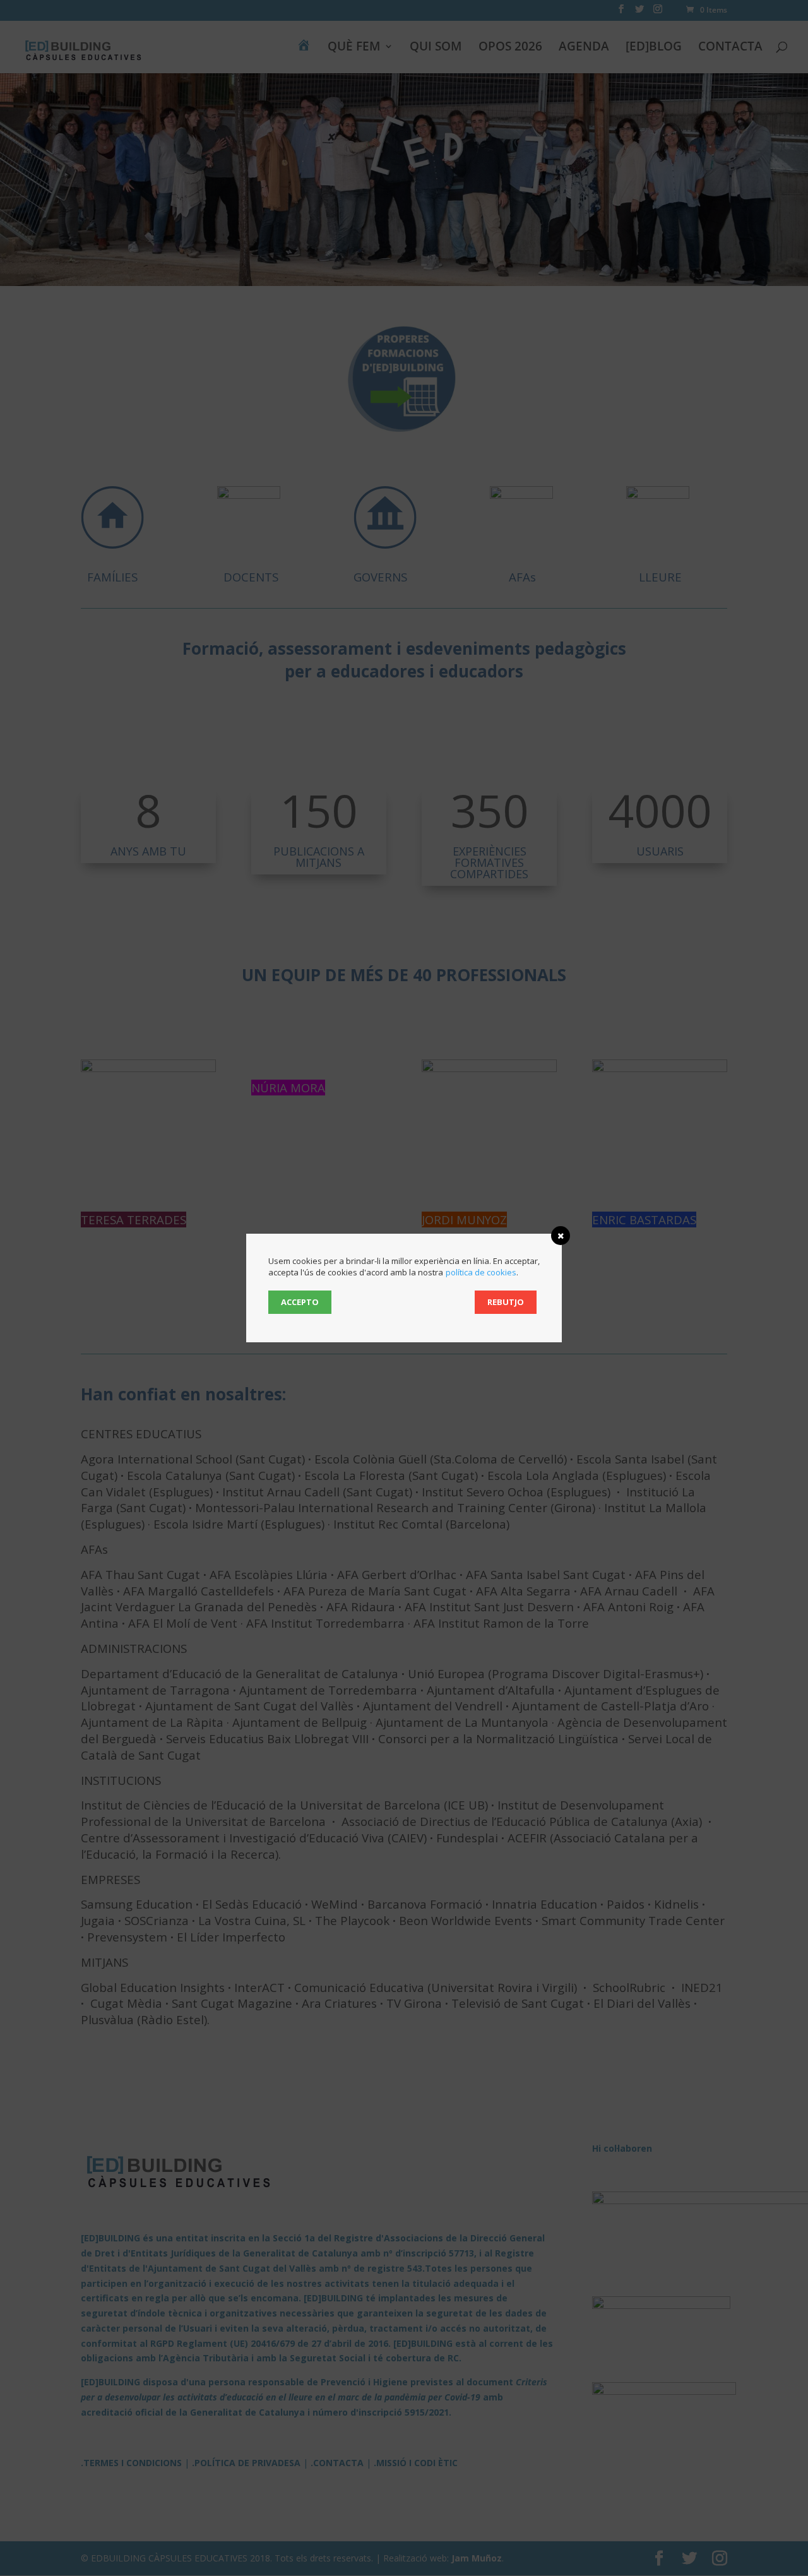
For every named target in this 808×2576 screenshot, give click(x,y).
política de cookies (481, 1272)
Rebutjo (506, 1302)
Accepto (300, 1302)
